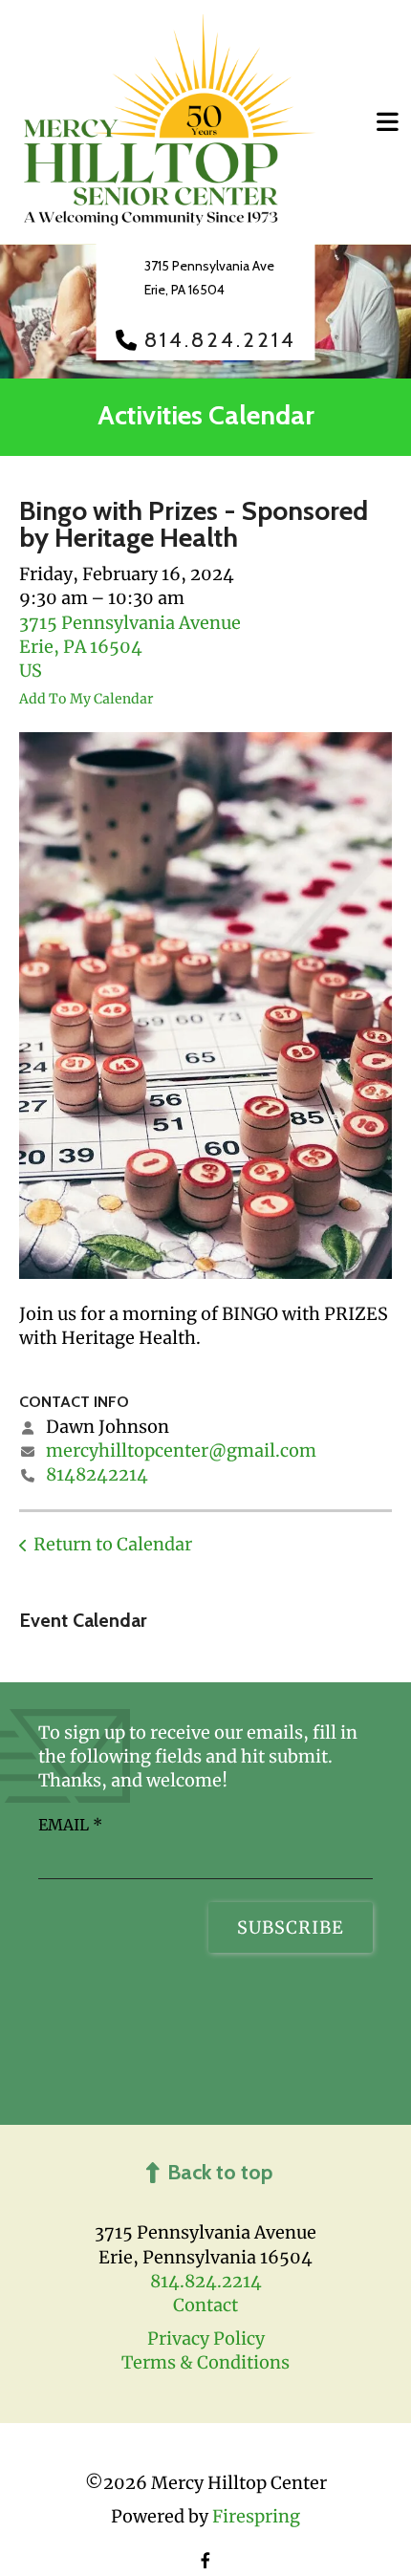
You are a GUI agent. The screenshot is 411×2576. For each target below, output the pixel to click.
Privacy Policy (206, 2338)
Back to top (220, 2172)
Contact (205, 2305)
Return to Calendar (113, 1544)
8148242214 (97, 1474)
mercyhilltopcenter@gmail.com (181, 1450)
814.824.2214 (220, 340)
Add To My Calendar (86, 699)
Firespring (256, 2516)
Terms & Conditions (205, 2362)
